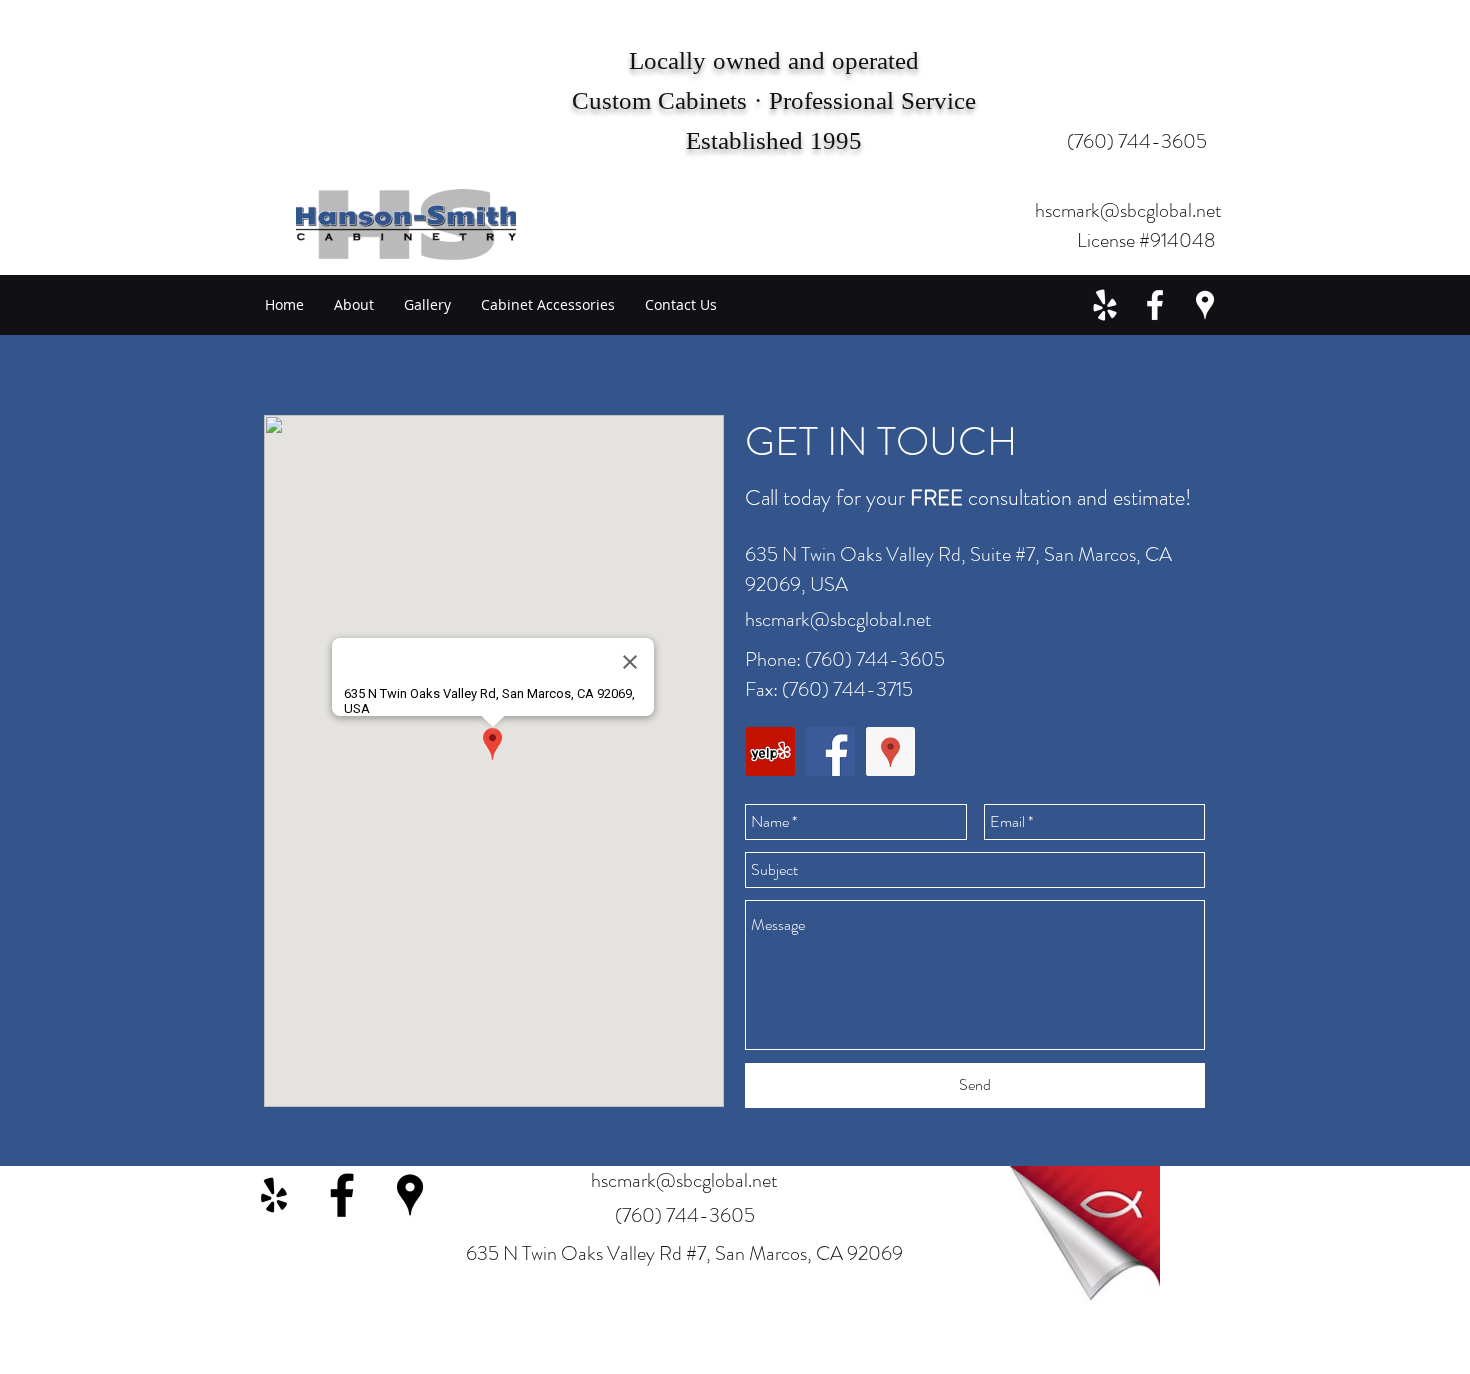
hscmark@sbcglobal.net (1128, 210)
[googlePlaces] (1205, 305)
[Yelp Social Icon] (770, 751)
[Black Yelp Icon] (274, 1195)
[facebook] (1155, 305)
